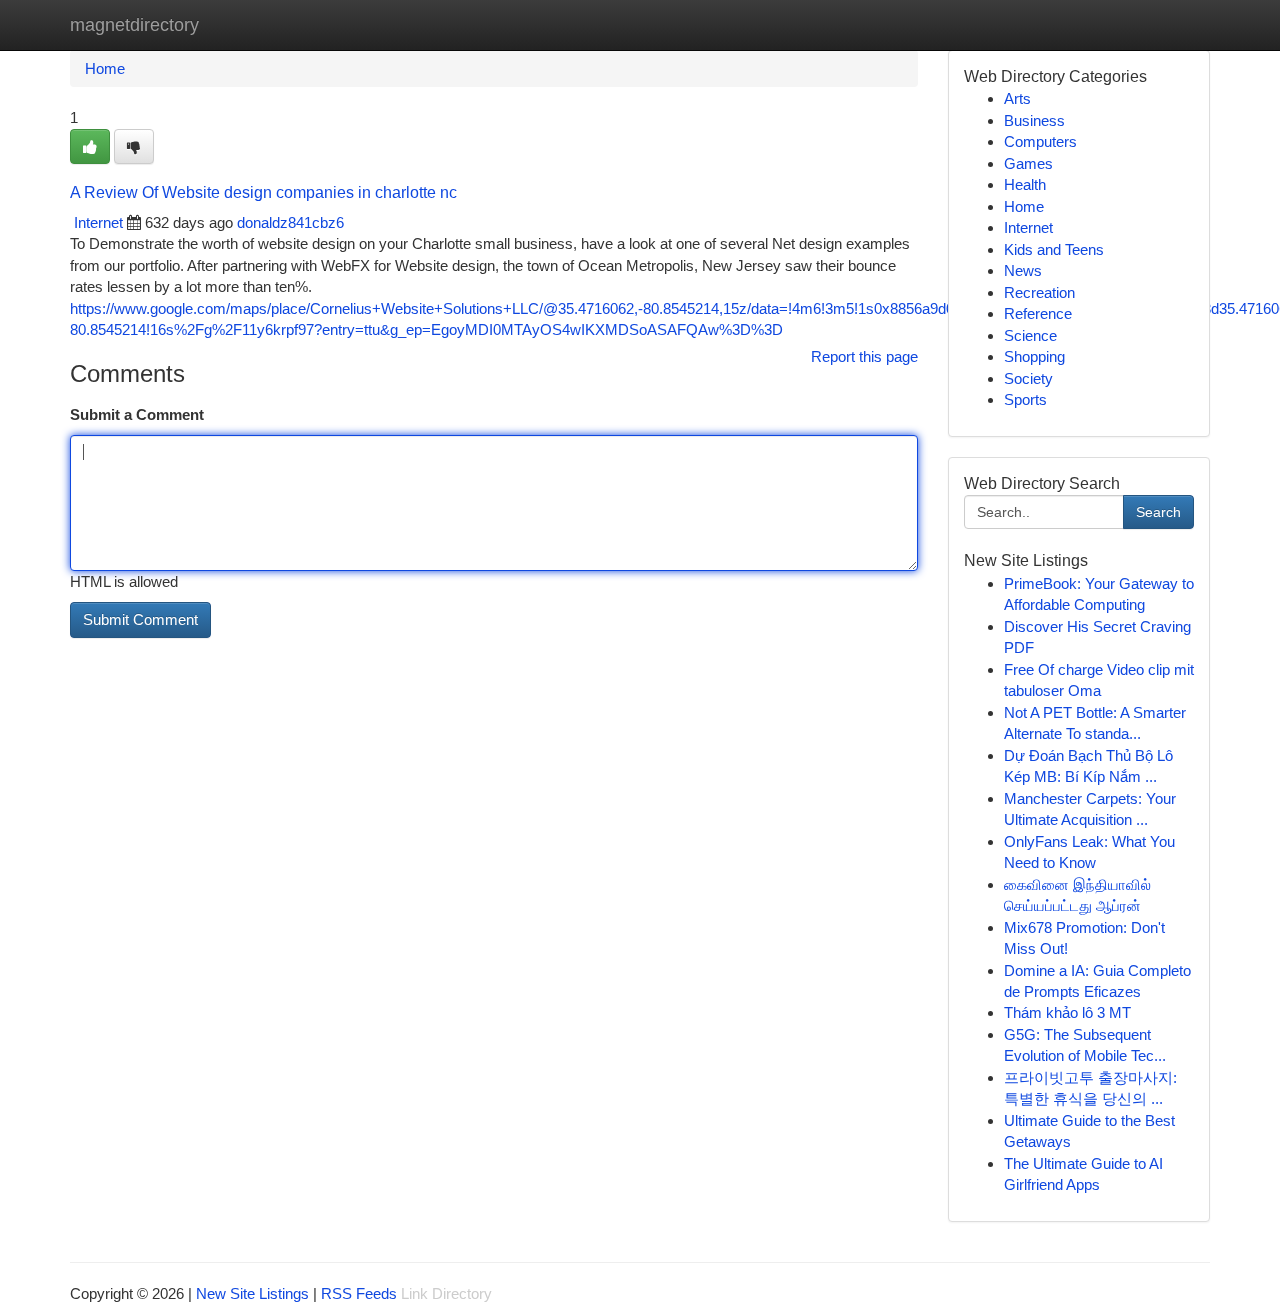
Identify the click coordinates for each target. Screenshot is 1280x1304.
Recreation (1039, 292)
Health (1025, 184)
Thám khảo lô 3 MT (1067, 1012)
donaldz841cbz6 (290, 222)
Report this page (864, 356)
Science (1030, 335)
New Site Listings (252, 1293)
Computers (1040, 141)
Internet (98, 222)
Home (105, 68)
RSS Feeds (359, 1293)
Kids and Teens (1054, 249)
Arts (1017, 98)
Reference (1038, 313)
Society (1028, 378)
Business (1034, 120)
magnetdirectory (134, 25)
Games (1028, 163)
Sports (1025, 399)
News (1023, 270)
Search (1158, 512)
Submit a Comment (137, 414)
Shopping (1034, 356)
